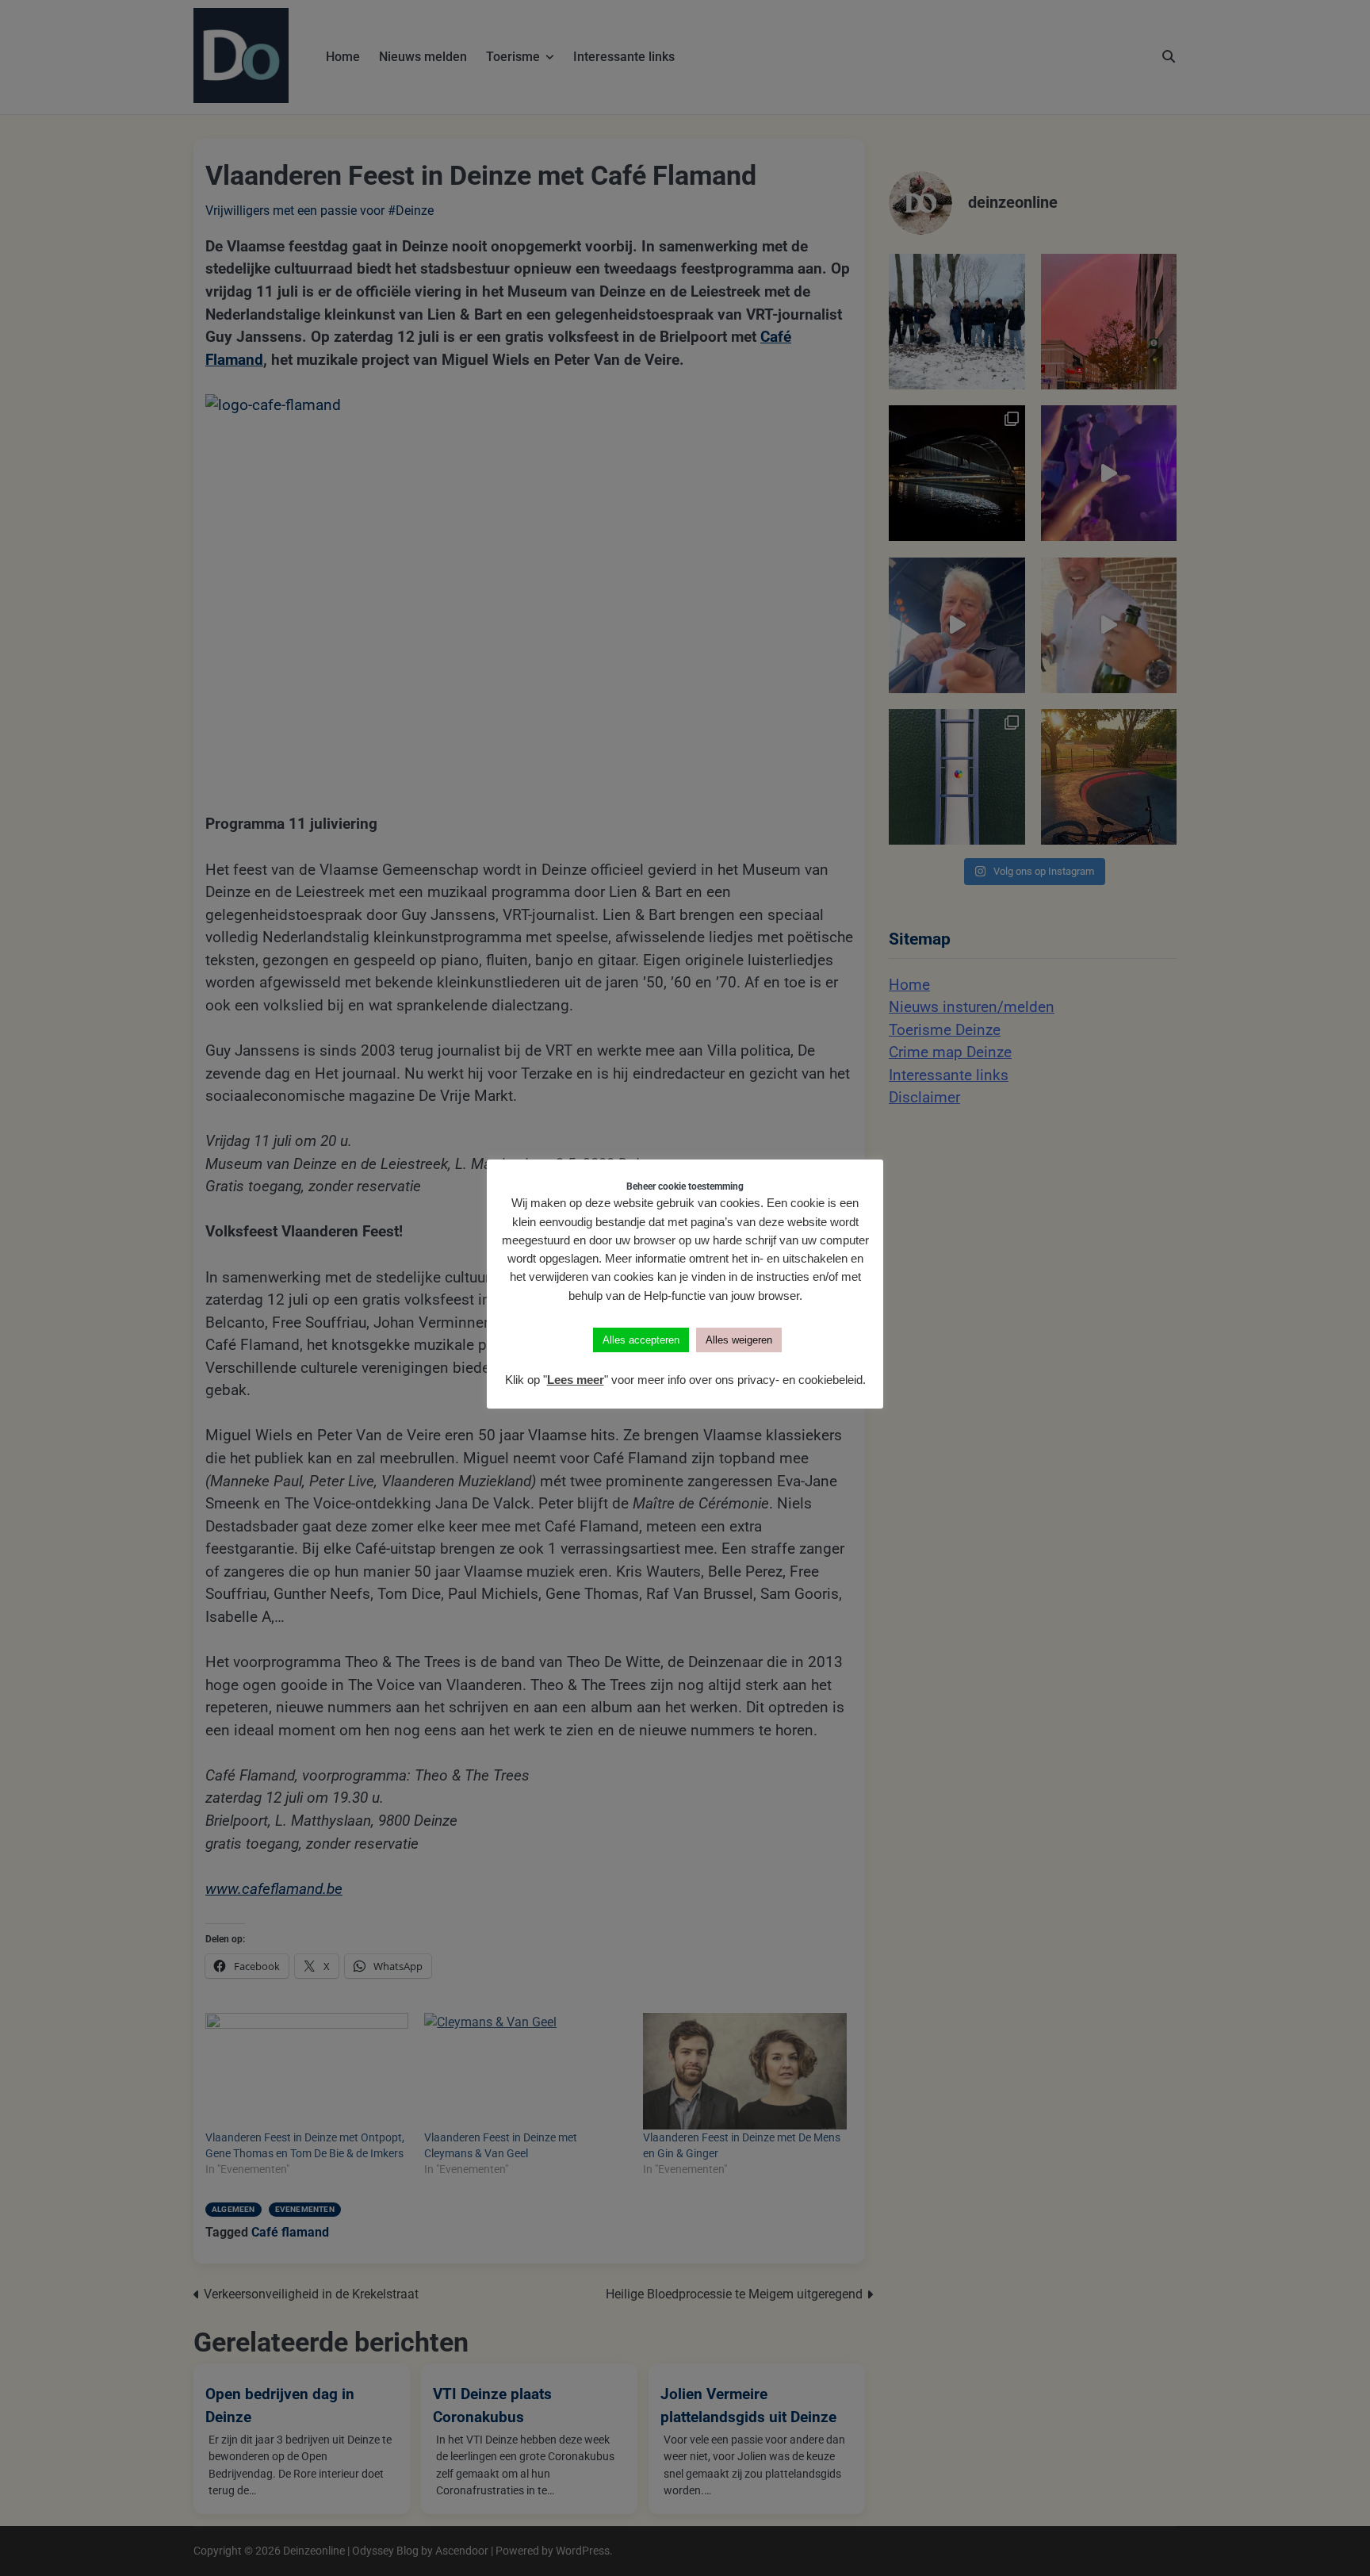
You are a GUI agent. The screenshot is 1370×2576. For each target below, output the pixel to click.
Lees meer (576, 1380)
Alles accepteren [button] (641, 1340)
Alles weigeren (739, 1340)
